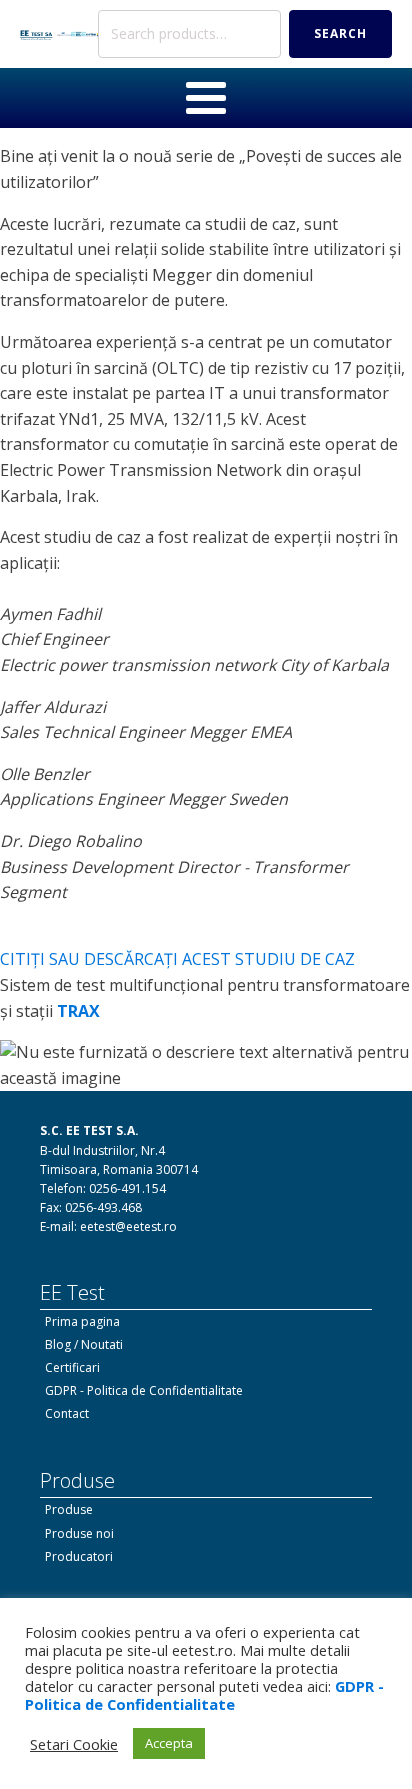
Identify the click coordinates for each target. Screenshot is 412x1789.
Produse (69, 1509)
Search (340, 33)
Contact (67, 1413)
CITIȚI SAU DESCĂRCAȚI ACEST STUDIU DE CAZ (177, 959)
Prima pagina (82, 1321)
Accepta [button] (169, 1743)
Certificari (72, 1367)
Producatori (79, 1556)
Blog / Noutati (84, 1344)
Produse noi (79, 1533)
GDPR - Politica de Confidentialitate (144, 1390)
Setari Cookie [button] (74, 1744)
